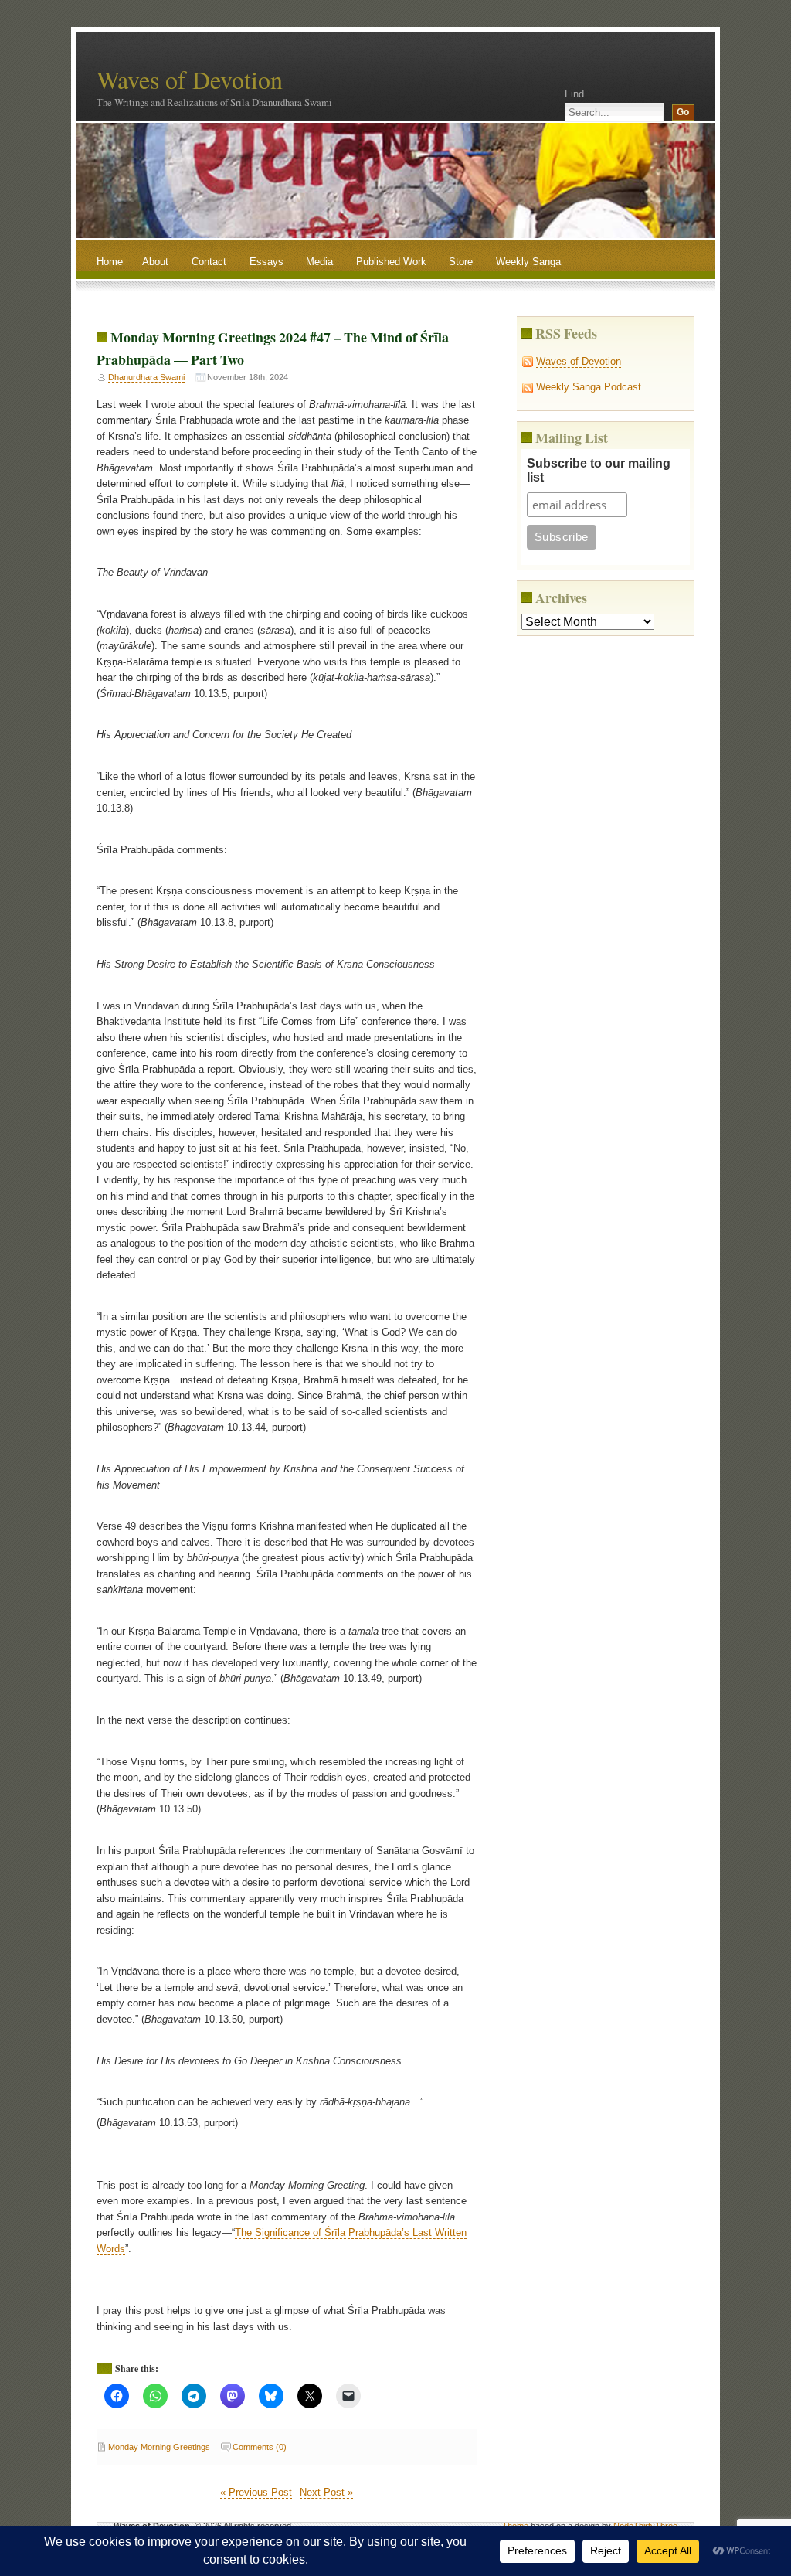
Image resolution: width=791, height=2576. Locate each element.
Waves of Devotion (190, 79)
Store (461, 262)
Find (574, 94)
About (155, 262)
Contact (209, 262)
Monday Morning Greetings (159, 2447)
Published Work (391, 262)
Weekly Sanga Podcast (589, 387)
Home (110, 262)
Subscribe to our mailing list (599, 470)
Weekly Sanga (528, 262)
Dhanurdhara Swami (146, 377)
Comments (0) (260, 2447)
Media (319, 262)
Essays (266, 262)
